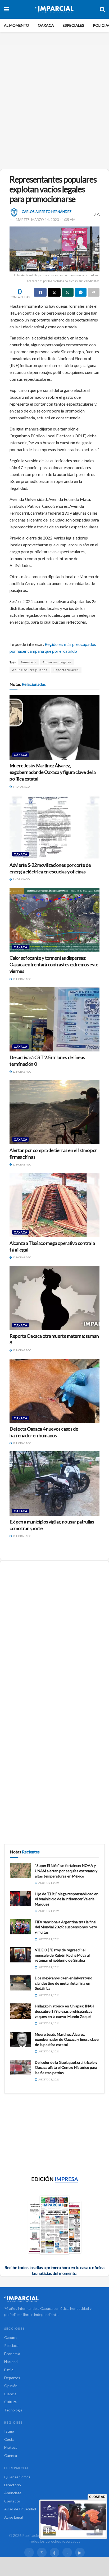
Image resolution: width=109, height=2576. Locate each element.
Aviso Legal (13, 2517)
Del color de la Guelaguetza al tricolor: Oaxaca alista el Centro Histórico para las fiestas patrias (66, 2067)
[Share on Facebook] (40, 292)
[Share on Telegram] (81, 292)
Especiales (73, 25)
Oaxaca (46, 25)
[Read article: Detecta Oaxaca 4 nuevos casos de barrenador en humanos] (54, 1391)
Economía (12, 2354)
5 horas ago (21, 879)
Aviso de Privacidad (20, 2509)
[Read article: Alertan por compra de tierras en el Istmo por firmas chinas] (54, 1112)
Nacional (11, 2362)
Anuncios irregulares (30, 670)
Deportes (12, 2378)
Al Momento (17, 25)
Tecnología (13, 2410)
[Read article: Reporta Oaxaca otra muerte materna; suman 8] (54, 1298)
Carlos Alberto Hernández (47, 211)
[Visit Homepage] (54, 9)
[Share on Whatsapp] (68, 292)
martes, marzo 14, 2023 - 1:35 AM (46, 220)
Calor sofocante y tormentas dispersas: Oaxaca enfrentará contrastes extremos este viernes (54, 964)
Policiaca (11, 2345)
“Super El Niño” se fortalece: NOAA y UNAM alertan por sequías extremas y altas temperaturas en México (66, 1871)
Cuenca (11, 2455)
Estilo (9, 2370)
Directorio (13, 2485)
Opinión (11, 2386)
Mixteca (11, 2447)
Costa (9, 2439)
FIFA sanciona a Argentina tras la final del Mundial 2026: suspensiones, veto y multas (66, 1927)
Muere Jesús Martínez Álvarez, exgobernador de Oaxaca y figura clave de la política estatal (53, 772)
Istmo (9, 2431)
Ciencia (10, 2394)
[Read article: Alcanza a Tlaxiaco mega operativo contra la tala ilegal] (54, 1205)
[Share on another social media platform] (94, 292)
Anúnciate (13, 2493)
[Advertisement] (54, 105)
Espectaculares (66, 670)
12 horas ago (22, 1072)
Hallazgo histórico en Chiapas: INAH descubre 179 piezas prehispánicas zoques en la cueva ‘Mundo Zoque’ (65, 2011)
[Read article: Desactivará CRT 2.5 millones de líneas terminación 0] (54, 1019)
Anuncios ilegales (57, 662)
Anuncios (28, 662)
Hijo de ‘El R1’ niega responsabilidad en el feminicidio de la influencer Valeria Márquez (67, 1899)
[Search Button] (102, 9)
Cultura (10, 2402)
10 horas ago (22, 979)
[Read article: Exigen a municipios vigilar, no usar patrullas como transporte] (54, 1483)
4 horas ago (21, 787)
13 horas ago (22, 1536)
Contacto (12, 2501)
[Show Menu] (6, 9)
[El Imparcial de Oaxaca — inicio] (54, 2299)
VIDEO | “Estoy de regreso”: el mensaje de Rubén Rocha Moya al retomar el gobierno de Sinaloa (62, 1955)
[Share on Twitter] (54, 292)
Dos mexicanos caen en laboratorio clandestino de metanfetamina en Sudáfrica (64, 1983)
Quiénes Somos (17, 2477)
